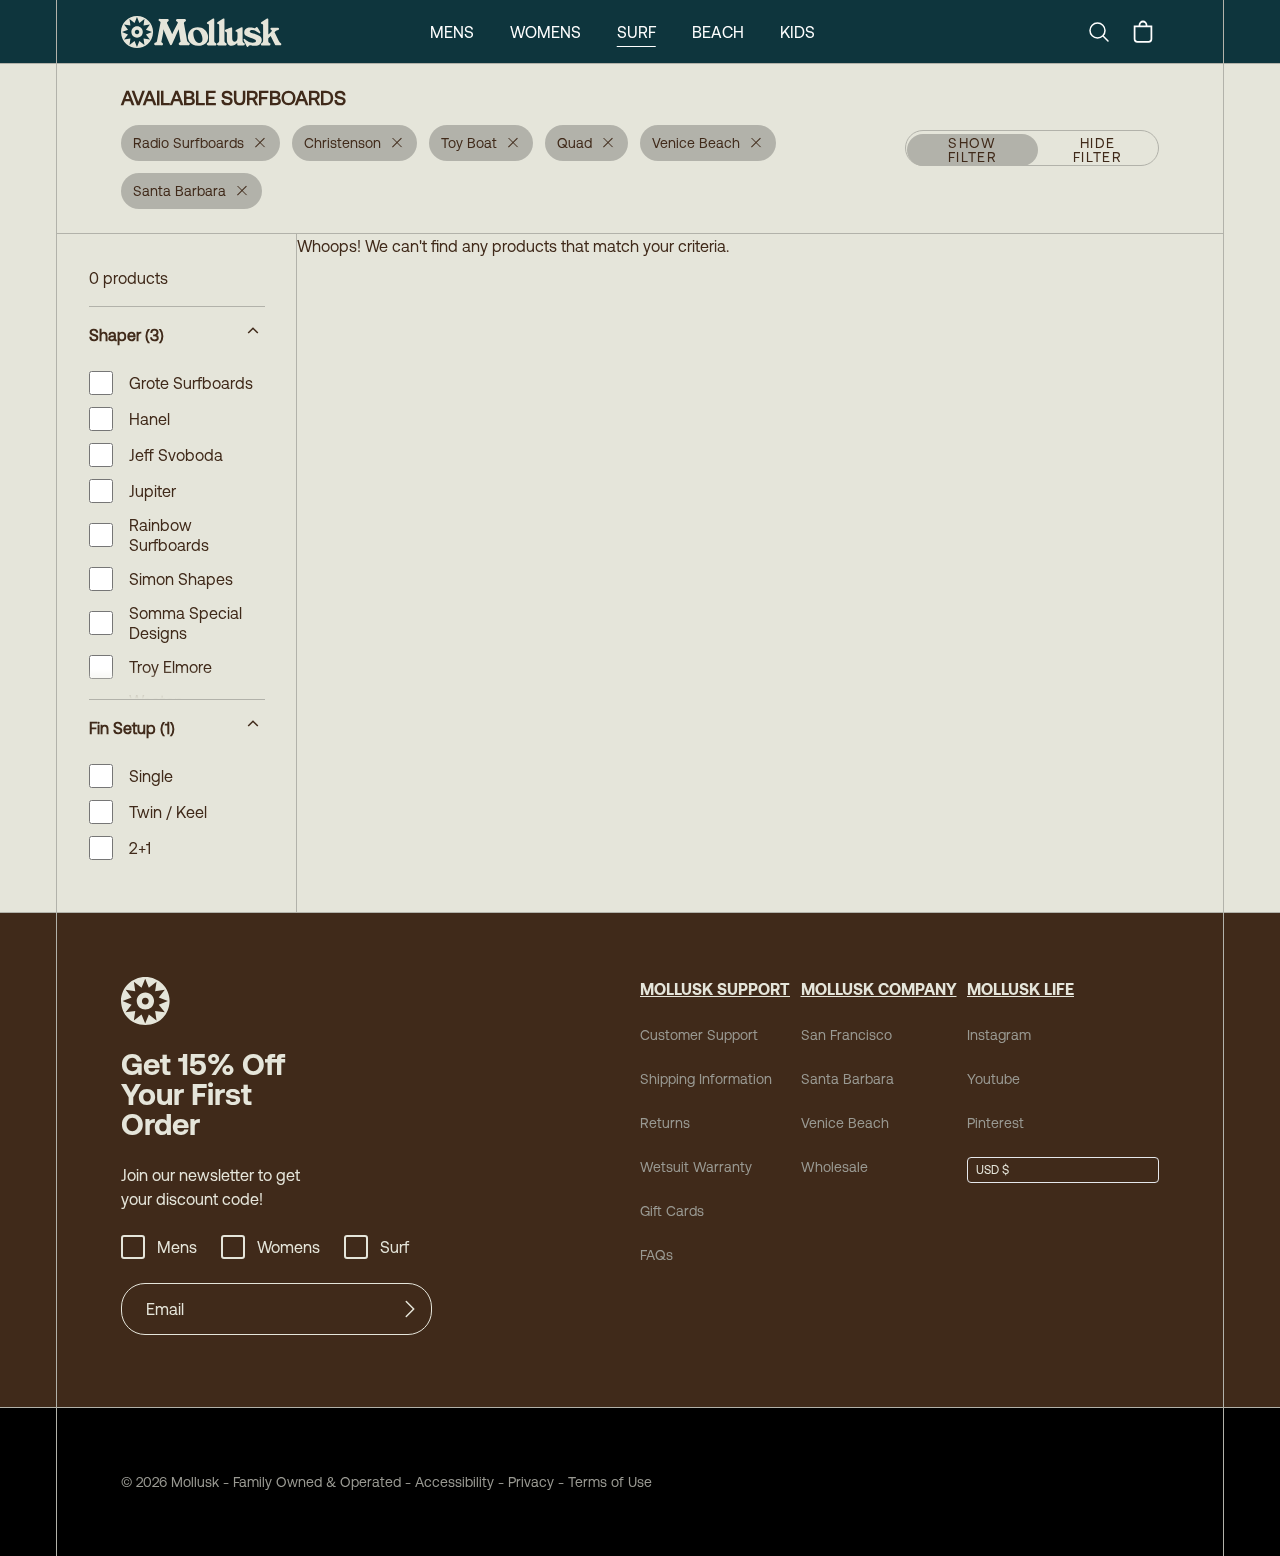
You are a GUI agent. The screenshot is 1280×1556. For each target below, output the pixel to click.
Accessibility (447, 1482)
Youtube (993, 1079)
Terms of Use (610, 1482)
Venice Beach (845, 1123)
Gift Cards (672, 1211)
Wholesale (834, 1167)
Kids (797, 32)
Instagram (999, 1035)
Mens (452, 32)
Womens (545, 32)
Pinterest (995, 1123)
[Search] (1107, 32)
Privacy (531, 1482)
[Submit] (410, 1309)
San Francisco (846, 1035)
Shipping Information (706, 1079)
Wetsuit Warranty (696, 1167)
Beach (718, 32)
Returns (665, 1123)
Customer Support (699, 1035)
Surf (636, 32)
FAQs (656, 1255)
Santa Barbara (847, 1079)
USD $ (992, 1170)
